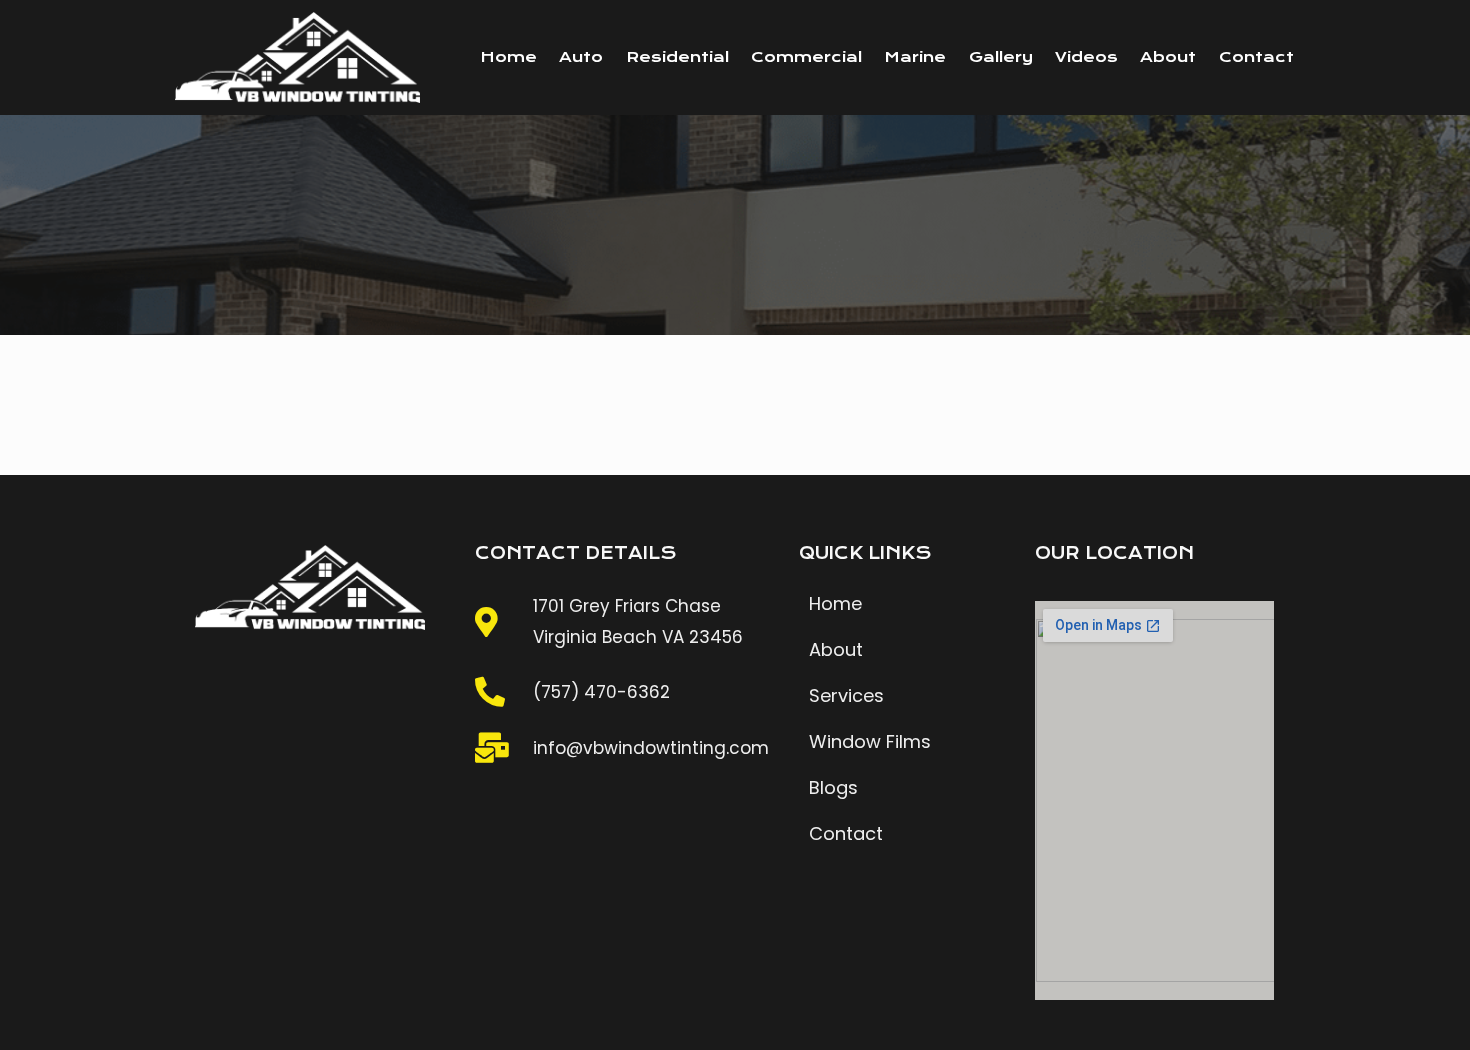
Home (508, 57)
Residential (677, 57)
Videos (1086, 57)
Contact (1256, 57)
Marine (915, 57)
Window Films (870, 741)
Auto (581, 57)
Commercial (806, 57)
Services (846, 695)
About (1168, 57)
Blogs (833, 787)
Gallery (1001, 57)
